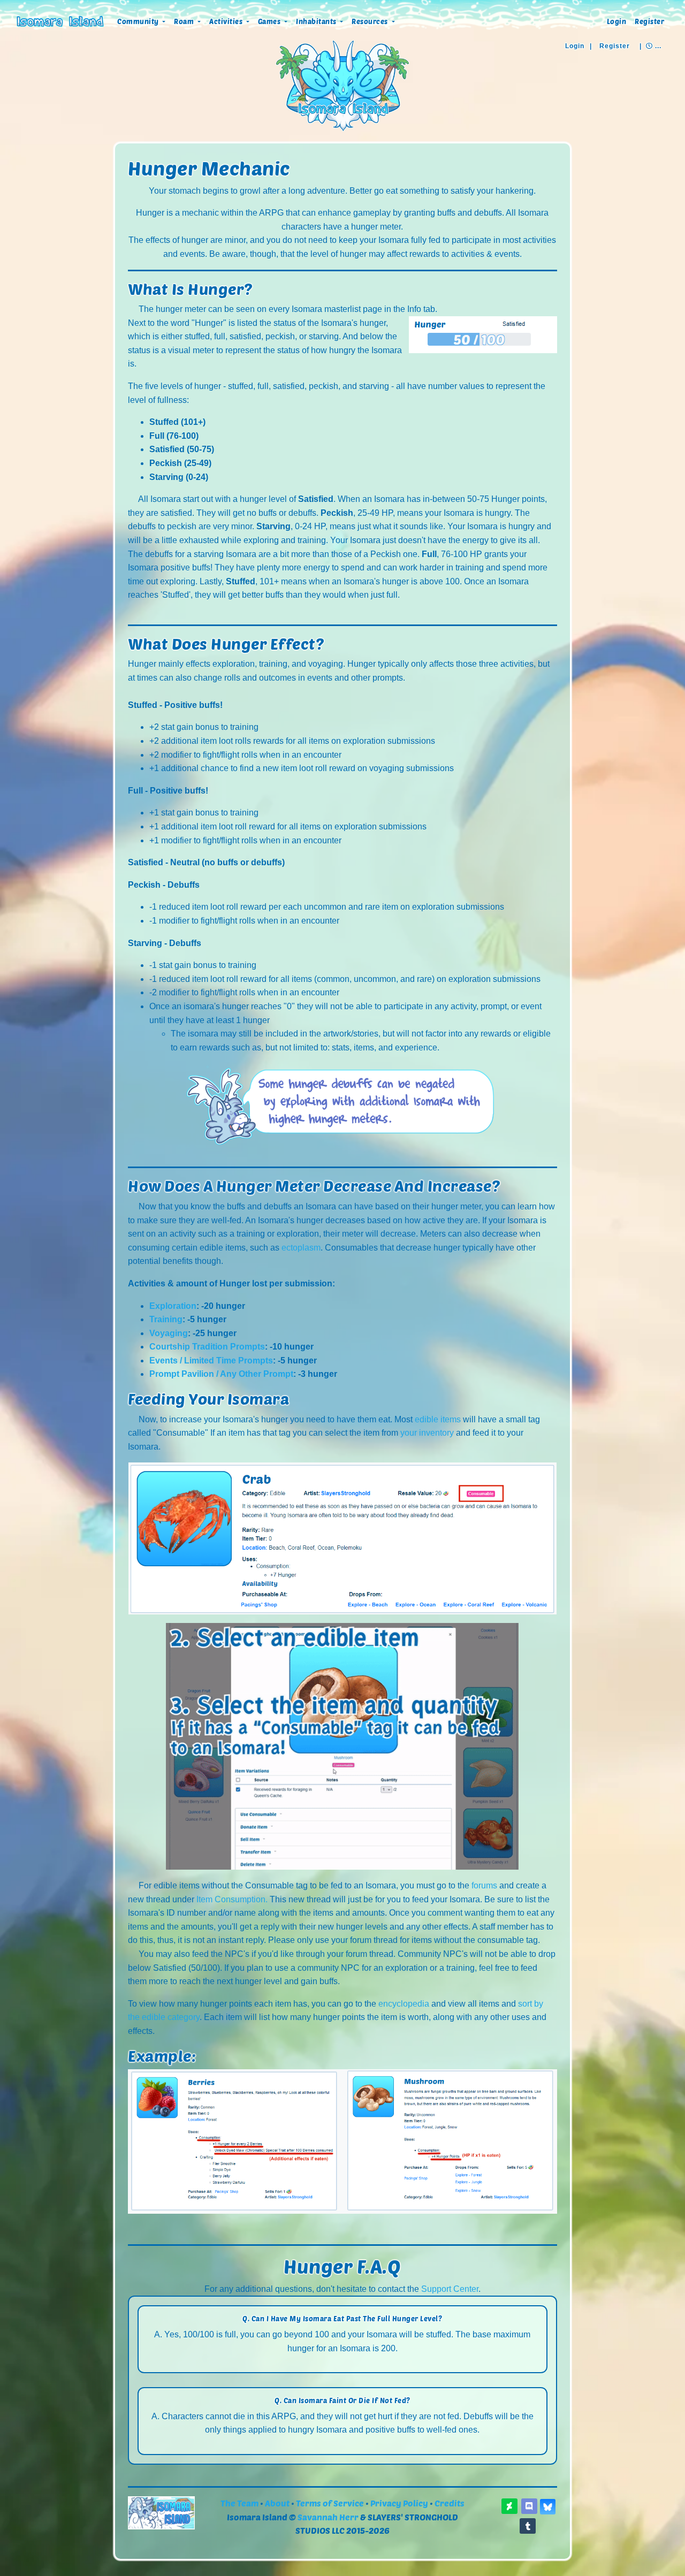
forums (484, 1885)
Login (617, 21)
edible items (438, 1419)
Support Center (450, 2289)
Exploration (173, 1306)
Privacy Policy (399, 2503)
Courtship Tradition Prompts (207, 1347)
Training (166, 1319)
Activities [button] (227, 21)
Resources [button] (371, 21)
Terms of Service (330, 2503)
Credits (450, 2503)
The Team (239, 2503)
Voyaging (169, 1333)
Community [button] (139, 21)
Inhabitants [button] (317, 21)
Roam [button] (185, 21)
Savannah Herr (328, 2517)
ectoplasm (301, 1248)
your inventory (427, 1433)
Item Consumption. (232, 1899)
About (277, 2503)
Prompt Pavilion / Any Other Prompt (221, 1374)
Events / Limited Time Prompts (211, 1361)
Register (649, 21)
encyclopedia (404, 2004)
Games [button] (270, 21)
